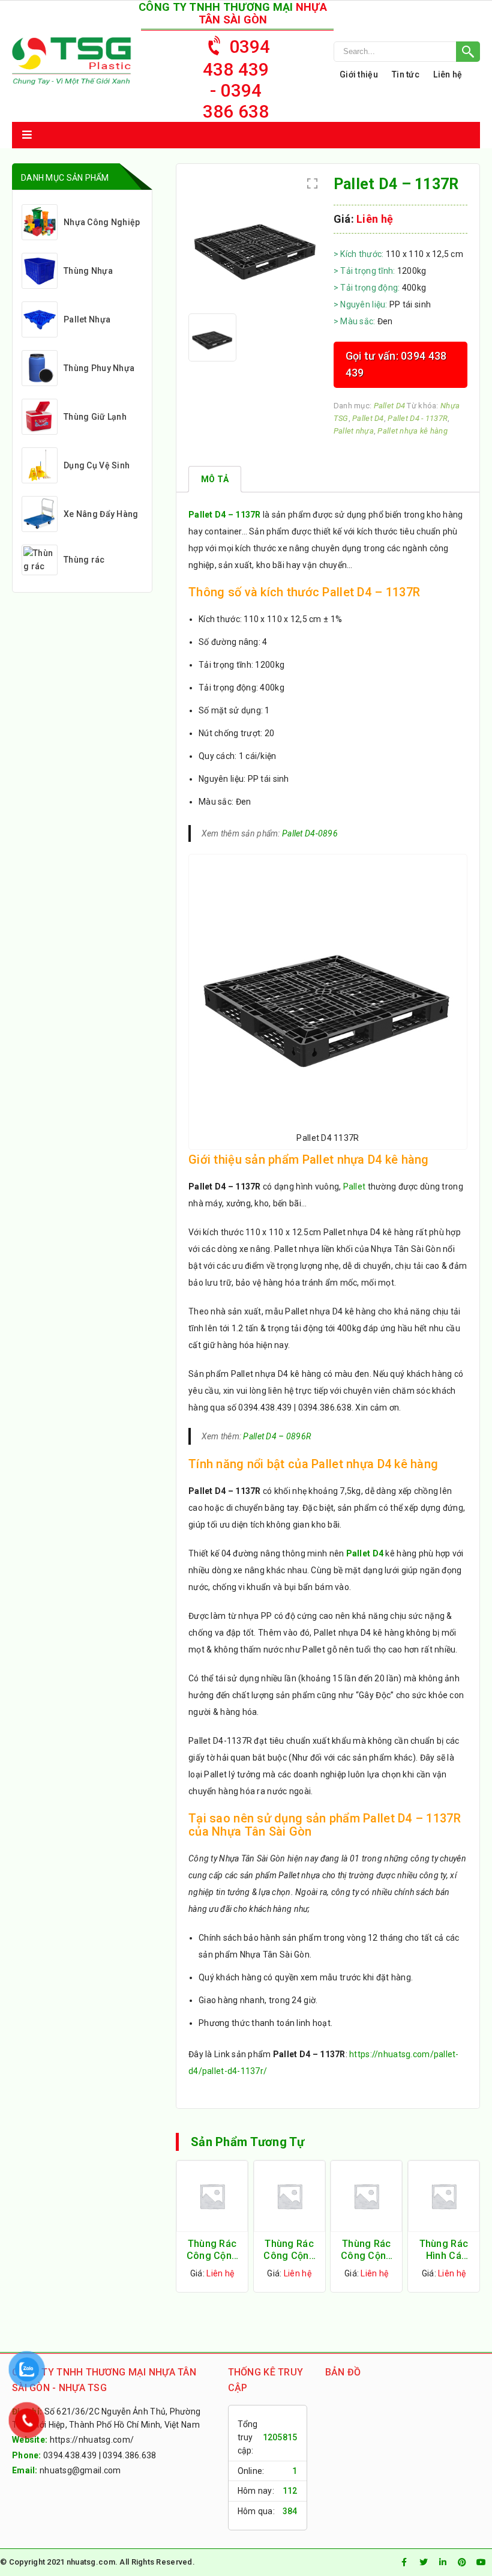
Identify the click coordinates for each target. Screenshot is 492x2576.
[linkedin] (443, 2562)
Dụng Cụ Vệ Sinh (97, 465)
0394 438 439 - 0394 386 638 (237, 79)
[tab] (215, 479)
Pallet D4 (390, 406)
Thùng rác (84, 560)
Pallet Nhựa (87, 319)
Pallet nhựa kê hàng (412, 431)
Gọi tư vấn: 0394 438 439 (396, 364)
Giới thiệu (359, 74)
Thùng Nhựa (88, 271)
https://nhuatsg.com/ (92, 2440)
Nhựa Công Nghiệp (102, 222)
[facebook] (404, 2562)
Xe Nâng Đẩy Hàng (101, 514)
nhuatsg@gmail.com (80, 2470)
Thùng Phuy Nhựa (99, 368)
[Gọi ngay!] (407, 52)
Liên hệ (448, 74)
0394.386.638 (129, 2455)
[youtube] (481, 2562)
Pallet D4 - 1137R (418, 418)
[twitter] (424, 2562)
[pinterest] (462, 2562)
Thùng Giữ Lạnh (95, 417)
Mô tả (215, 479)
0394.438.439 (70, 2455)
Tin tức (406, 74)
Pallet (355, 1187)
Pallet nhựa (354, 431)
